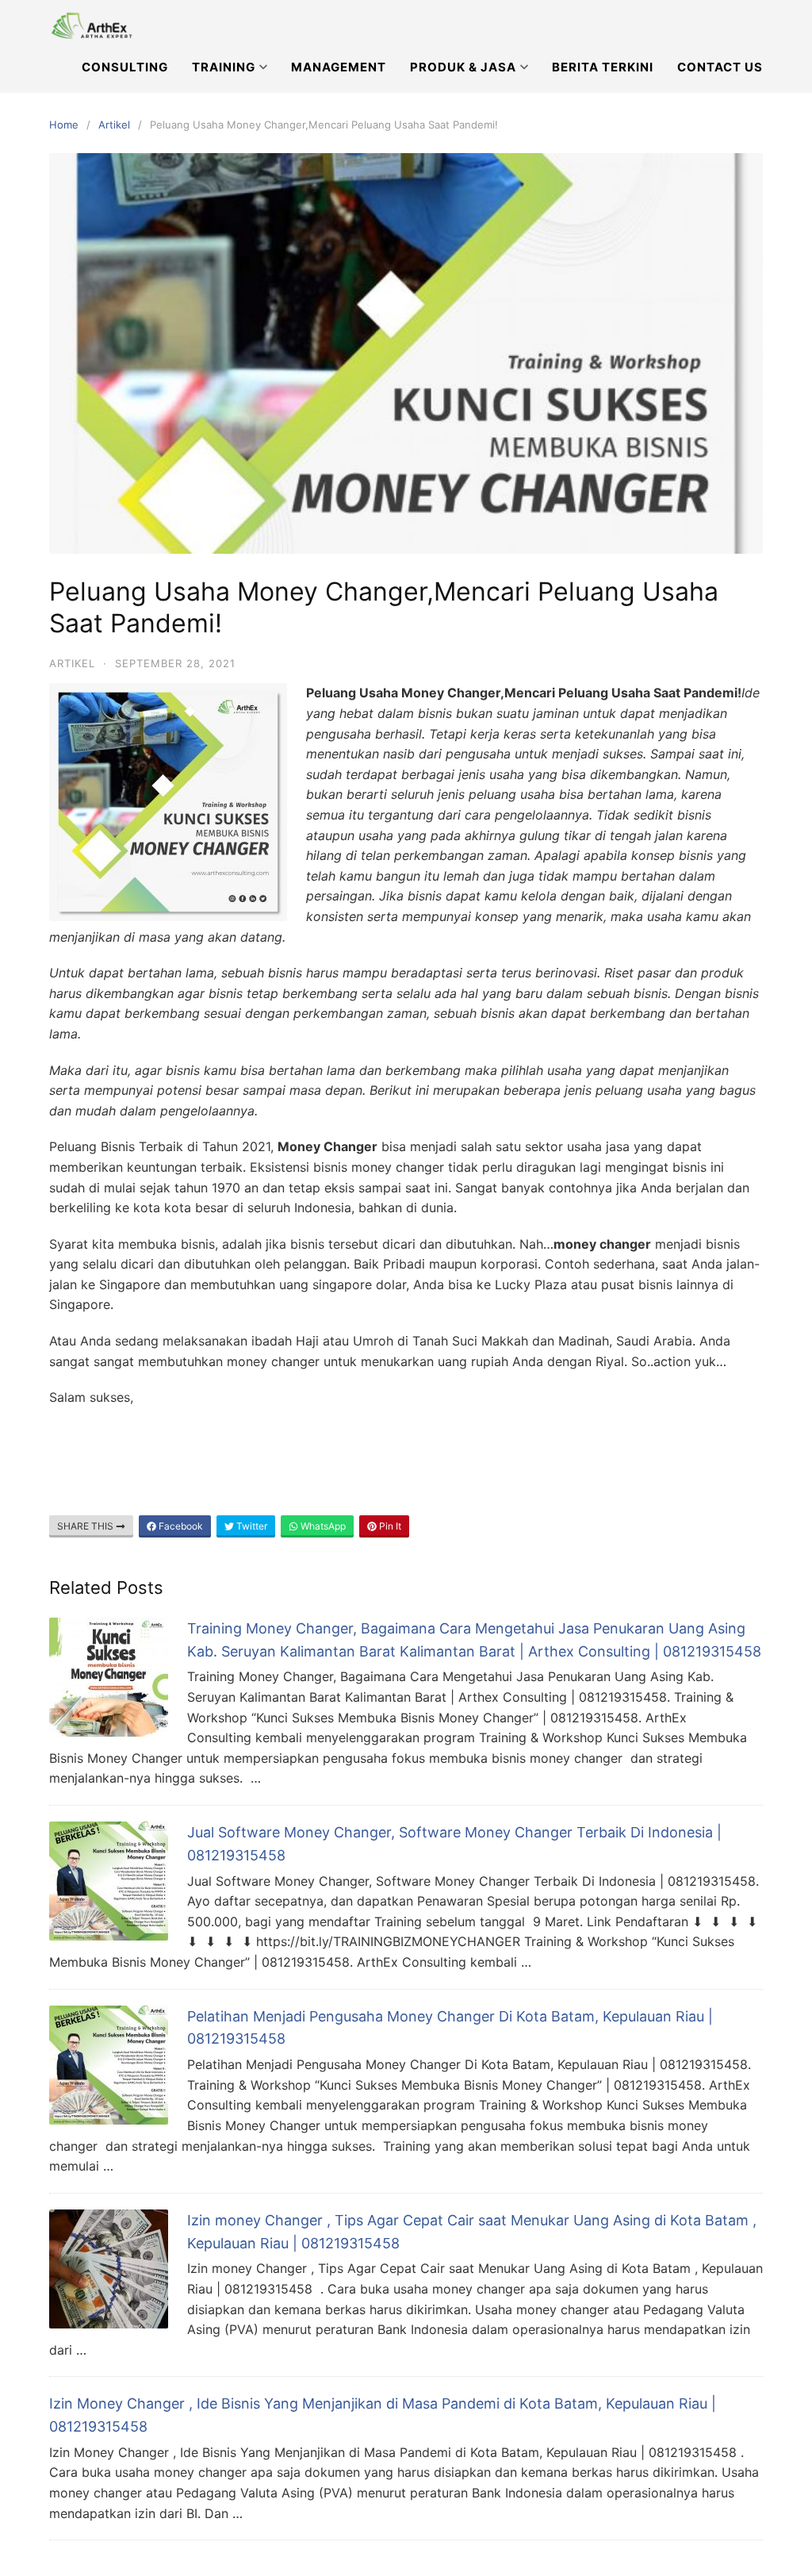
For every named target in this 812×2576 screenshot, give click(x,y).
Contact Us (720, 67)
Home (64, 125)
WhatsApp (322, 1526)
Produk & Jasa (463, 67)
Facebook (180, 1526)
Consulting (125, 67)
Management (339, 67)
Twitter (251, 1526)
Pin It (389, 1526)
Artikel (114, 125)
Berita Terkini (603, 67)
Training (224, 67)
